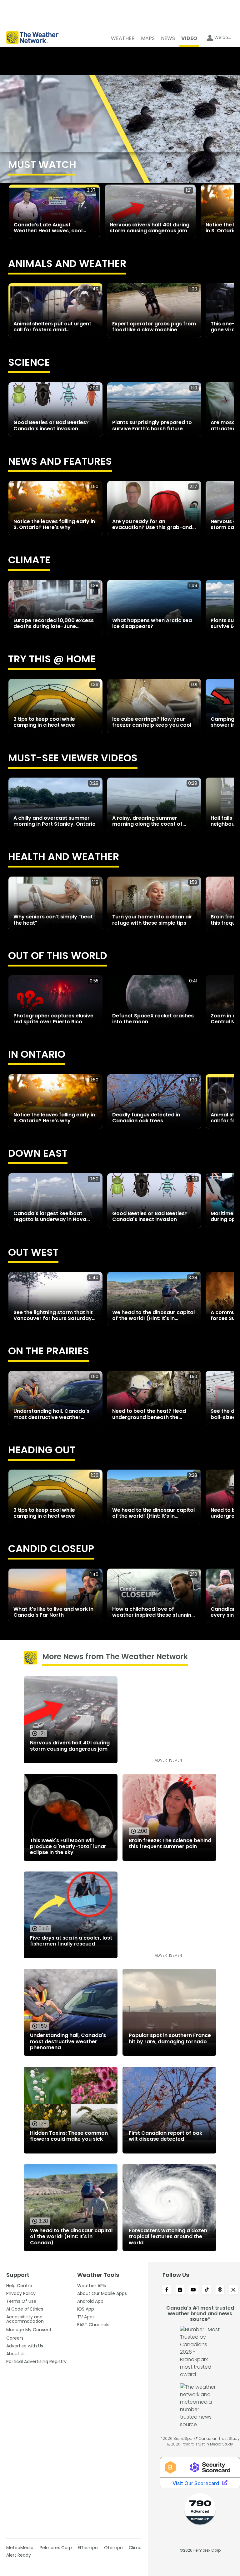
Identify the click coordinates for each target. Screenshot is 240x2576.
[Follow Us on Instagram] (180, 2290)
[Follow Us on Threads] (220, 2290)
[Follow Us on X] (233, 2290)
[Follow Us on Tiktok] (207, 2290)
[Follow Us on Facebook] (167, 2290)
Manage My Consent (29, 2330)
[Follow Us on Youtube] (193, 2290)
